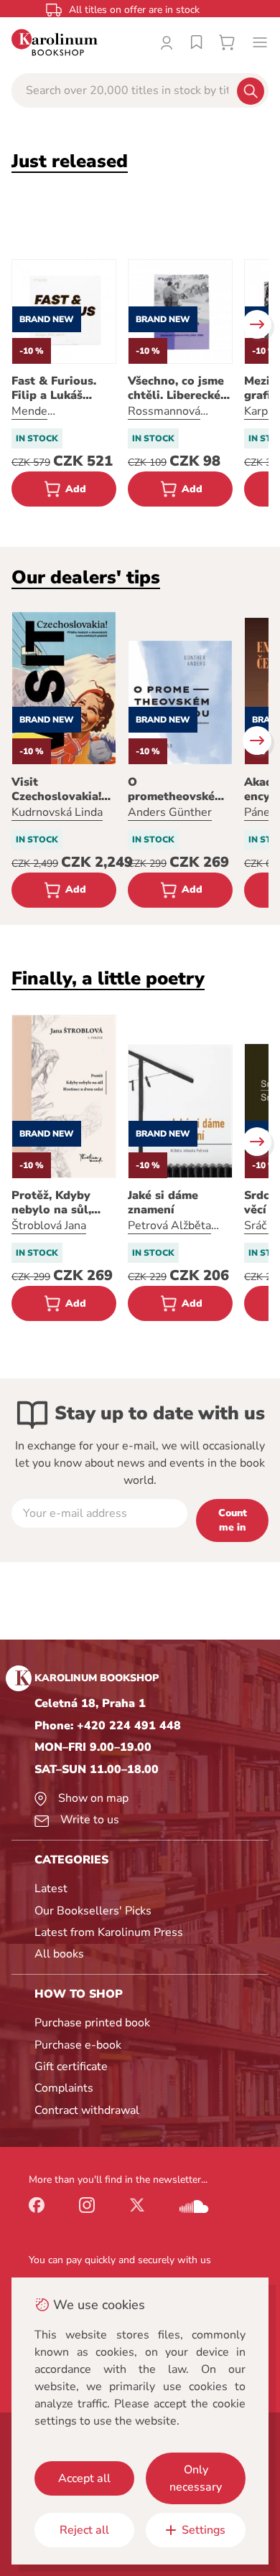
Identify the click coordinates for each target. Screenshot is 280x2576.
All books (59, 1954)
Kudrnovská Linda (57, 812)
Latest (51, 1889)
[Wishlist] (197, 42)
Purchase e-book (78, 2045)
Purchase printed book (92, 2023)
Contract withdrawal (87, 2110)
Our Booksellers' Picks (93, 1911)
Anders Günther (170, 812)
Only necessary (196, 2478)
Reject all (84, 2530)
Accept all (84, 2478)
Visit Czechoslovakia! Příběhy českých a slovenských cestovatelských (62, 789)
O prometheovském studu (176, 789)
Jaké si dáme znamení (163, 1203)
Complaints (64, 2088)
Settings (204, 2530)
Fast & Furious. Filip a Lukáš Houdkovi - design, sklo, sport (64, 388)
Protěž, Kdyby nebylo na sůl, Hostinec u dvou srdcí (58, 1203)
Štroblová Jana (49, 1226)
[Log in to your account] (167, 42)
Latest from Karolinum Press (109, 1932)
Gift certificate (71, 2067)
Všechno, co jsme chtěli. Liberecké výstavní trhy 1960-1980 (176, 388)
